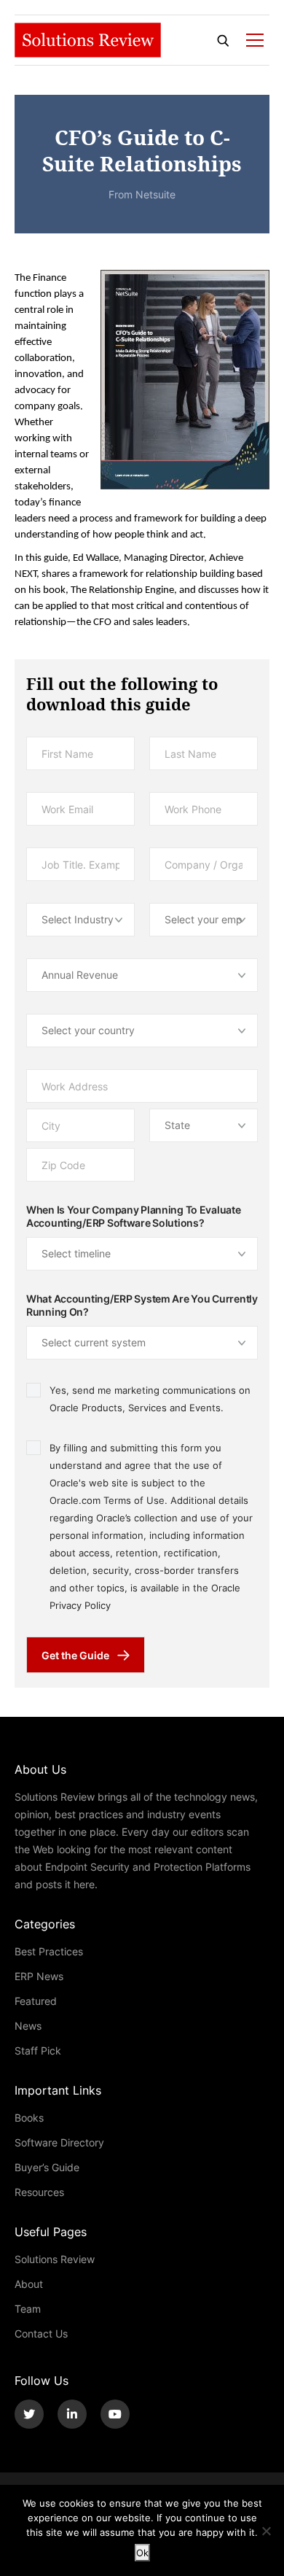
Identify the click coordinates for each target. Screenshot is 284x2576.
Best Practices (49, 1951)
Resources (39, 2192)
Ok (142, 2553)
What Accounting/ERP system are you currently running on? (142, 1306)
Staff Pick (38, 2051)
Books (29, 2118)
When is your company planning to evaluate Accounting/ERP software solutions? (134, 1217)
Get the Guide (75, 1655)
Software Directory (59, 2142)
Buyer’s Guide (47, 2167)
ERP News (39, 1976)
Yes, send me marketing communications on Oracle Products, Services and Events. (150, 1399)
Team (28, 2309)
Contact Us (41, 2333)
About (29, 2284)
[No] (266, 2531)
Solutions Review (55, 2259)
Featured (36, 2001)
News (28, 2026)
